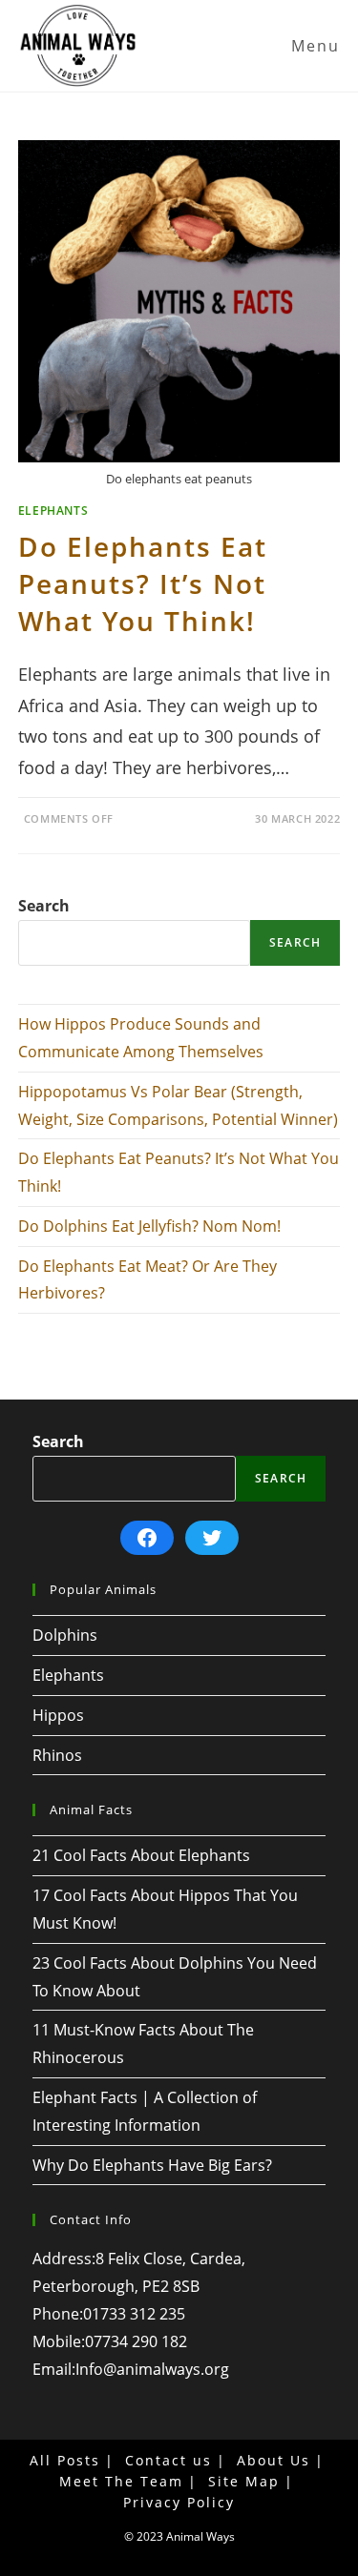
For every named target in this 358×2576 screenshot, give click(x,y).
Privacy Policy (179, 2502)
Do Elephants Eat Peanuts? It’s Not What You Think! (143, 583)
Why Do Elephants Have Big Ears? (152, 2165)
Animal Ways (200, 2536)
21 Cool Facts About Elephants (141, 1855)
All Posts (65, 2460)
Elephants (53, 511)
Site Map (244, 2481)
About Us (274, 2460)
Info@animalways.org (152, 2369)
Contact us (168, 2460)
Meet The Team (121, 2481)
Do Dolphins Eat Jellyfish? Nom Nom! (149, 1226)
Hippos (58, 1715)
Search (44, 906)
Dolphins (65, 1635)
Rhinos (57, 1755)
